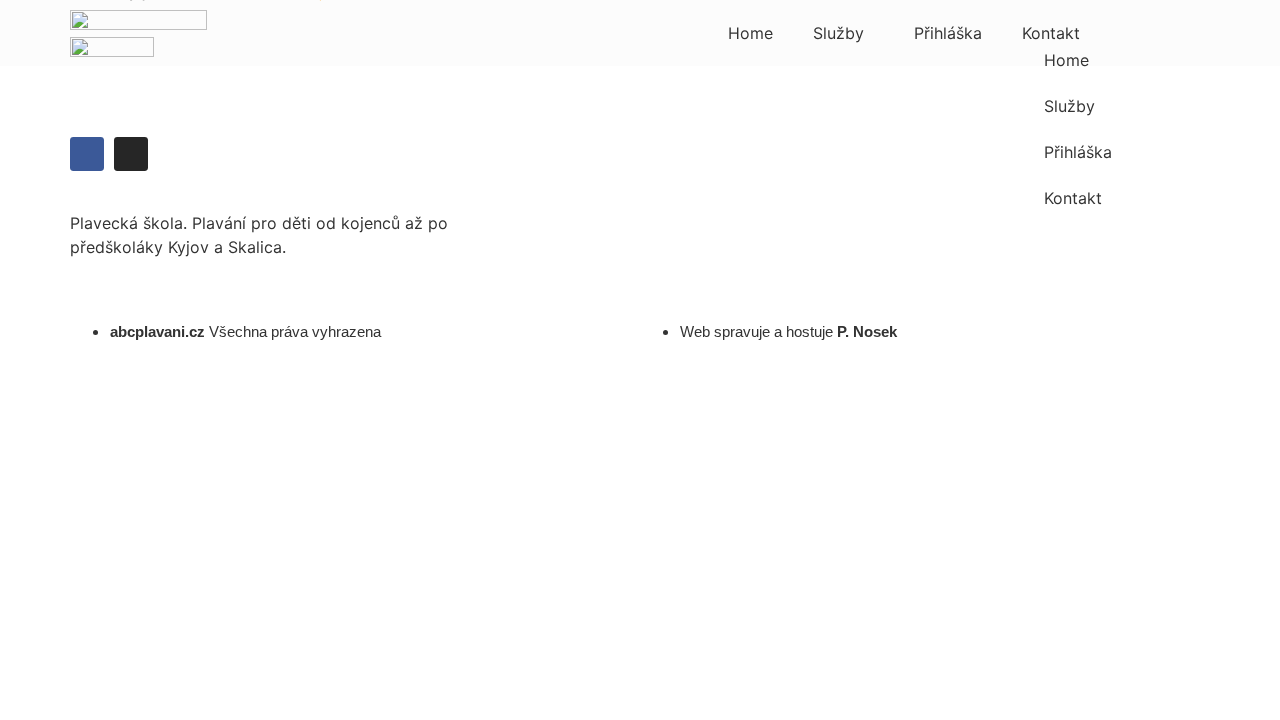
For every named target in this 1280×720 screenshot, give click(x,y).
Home (750, 33)
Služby (838, 33)
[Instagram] (131, 154)
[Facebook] (87, 154)
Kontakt (1051, 33)
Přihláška (948, 33)
